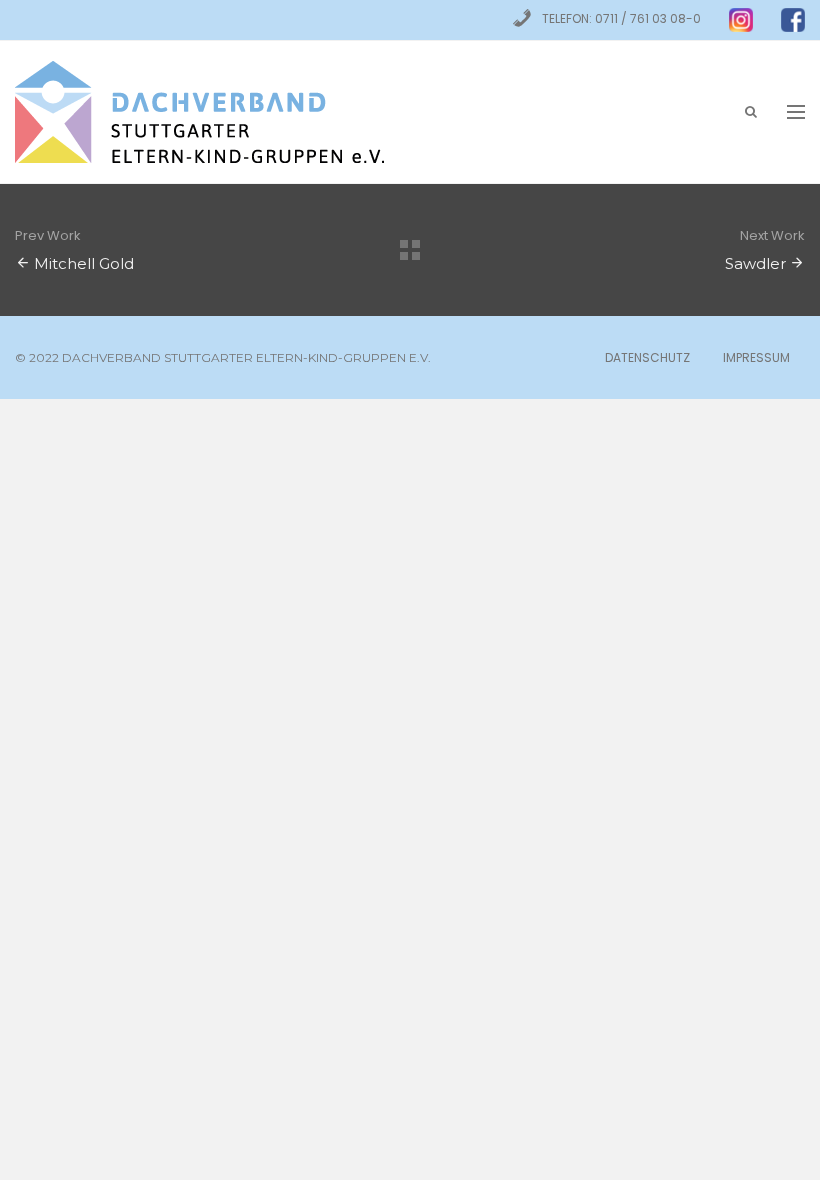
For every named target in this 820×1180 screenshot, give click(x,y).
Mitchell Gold (84, 263)
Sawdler (755, 263)
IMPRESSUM (756, 357)
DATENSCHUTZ (647, 357)
